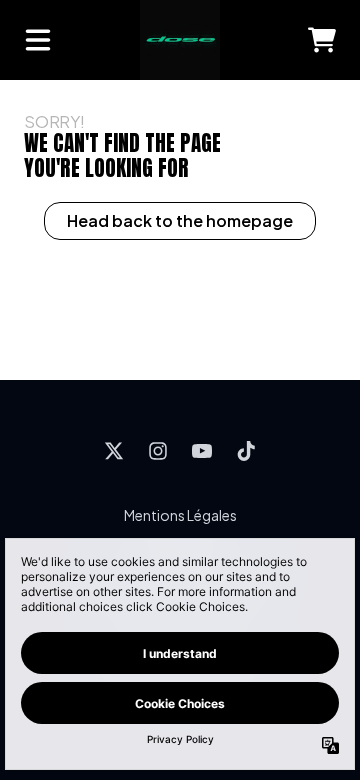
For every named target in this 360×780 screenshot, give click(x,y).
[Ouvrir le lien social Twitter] (114, 451)
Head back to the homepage (180, 220)
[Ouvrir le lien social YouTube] (202, 451)
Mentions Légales (180, 515)
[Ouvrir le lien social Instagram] (158, 451)
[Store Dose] (180, 40)
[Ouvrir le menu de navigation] (38, 40)
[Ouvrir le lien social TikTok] (246, 451)
